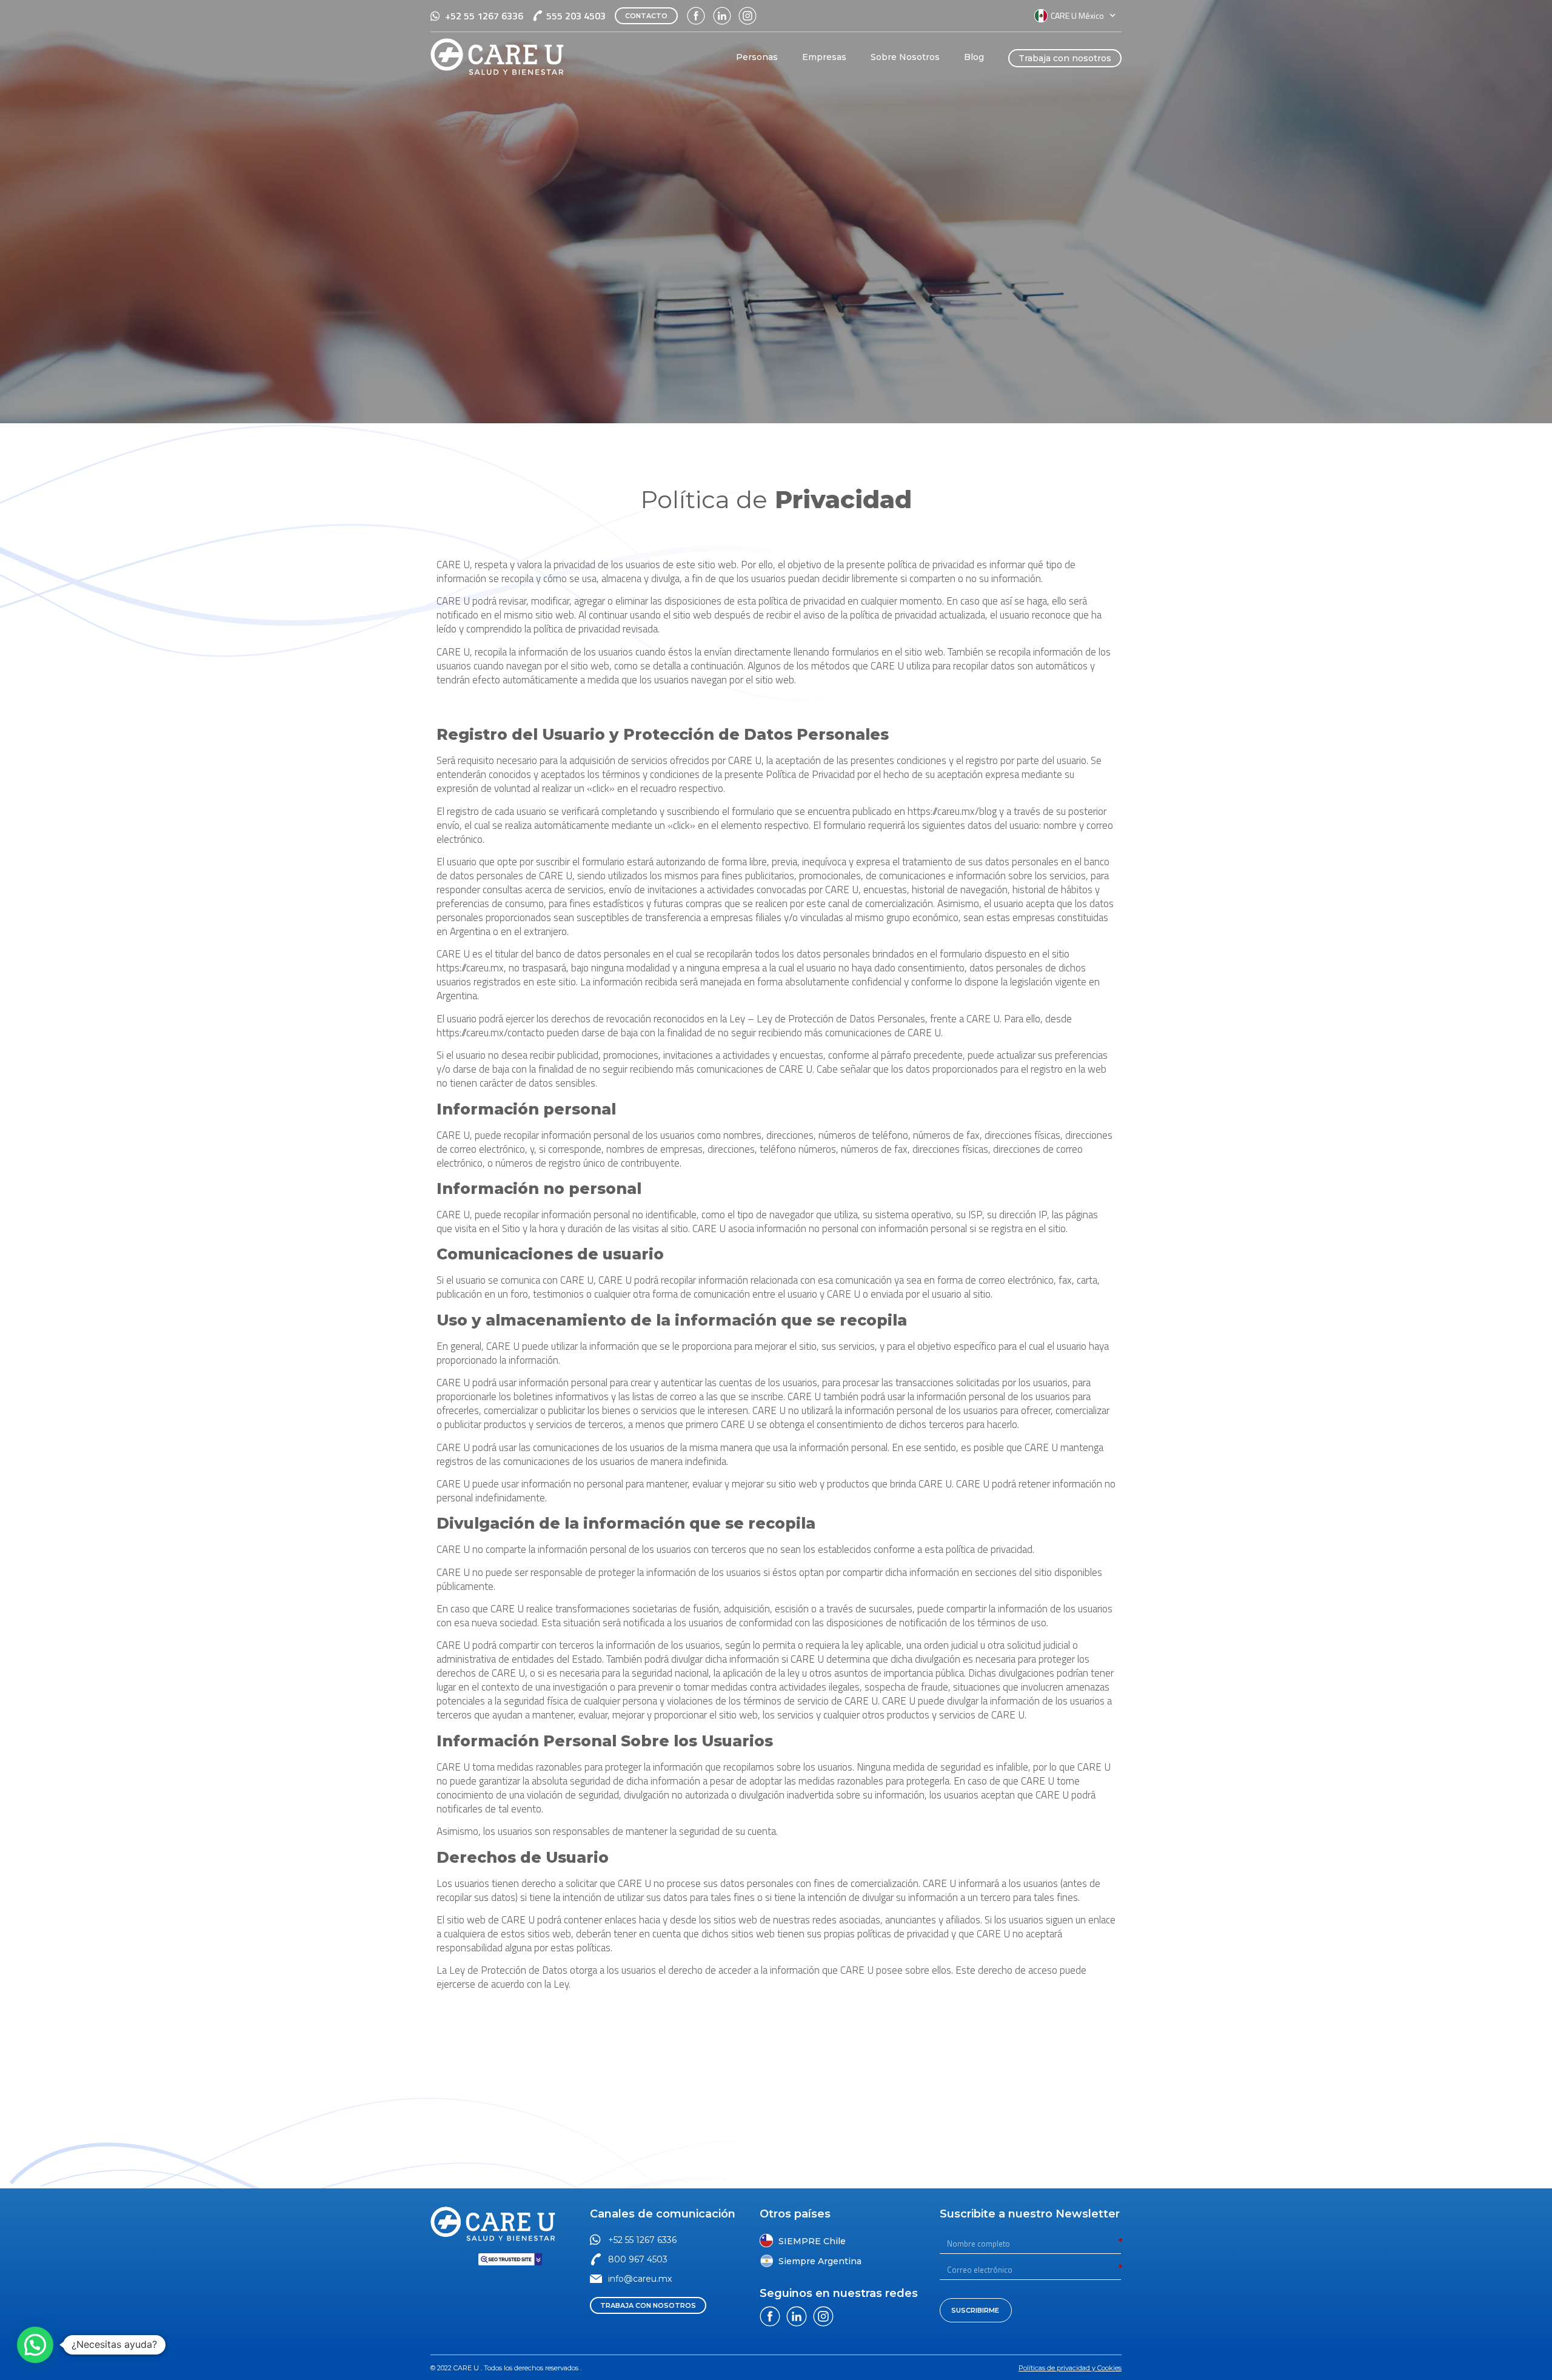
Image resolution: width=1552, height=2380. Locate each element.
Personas (757, 57)
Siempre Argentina (820, 2261)
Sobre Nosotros (905, 57)
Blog (974, 57)
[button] (646, 16)
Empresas (824, 57)
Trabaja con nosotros (1065, 58)
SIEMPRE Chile (812, 2241)
